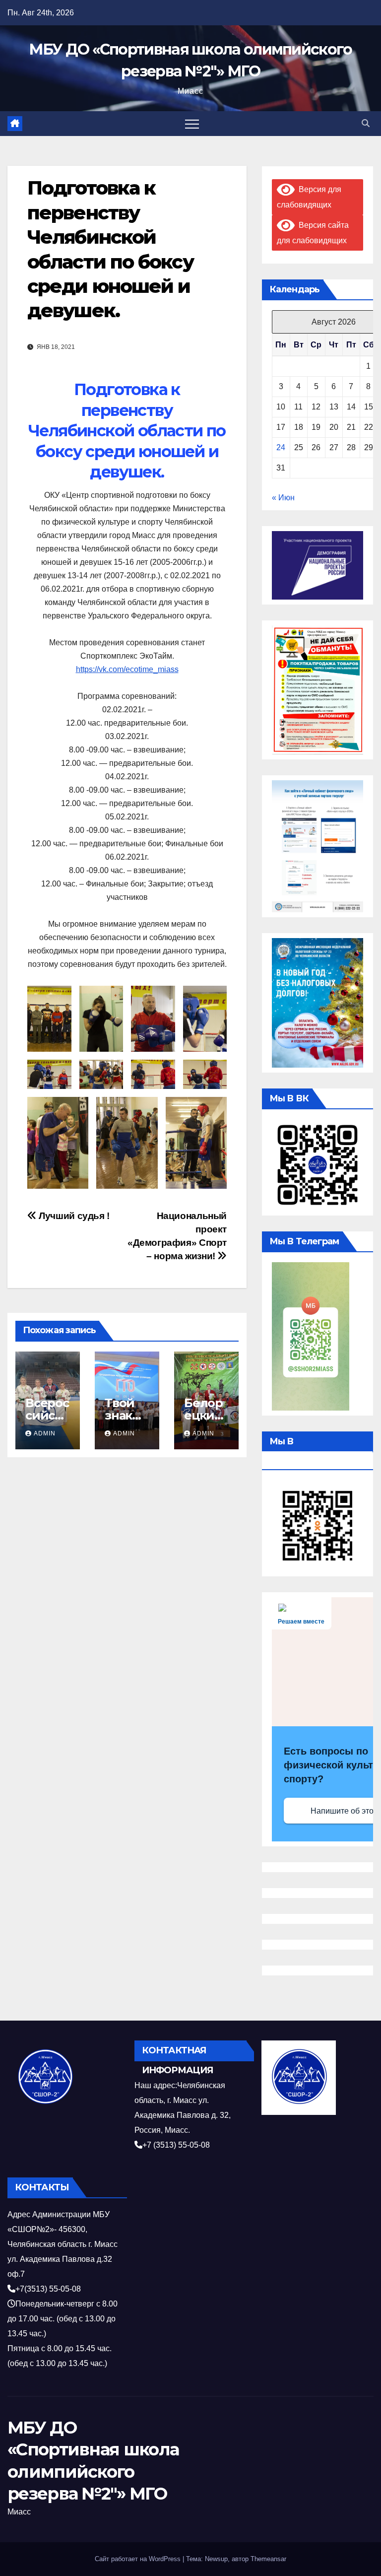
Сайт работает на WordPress (139, 2559)
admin (45, 1433)
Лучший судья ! (73, 1216)
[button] (366, 123)
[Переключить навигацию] (192, 124)
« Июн (283, 498)
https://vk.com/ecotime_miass (127, 669)
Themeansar (268, 2559)
